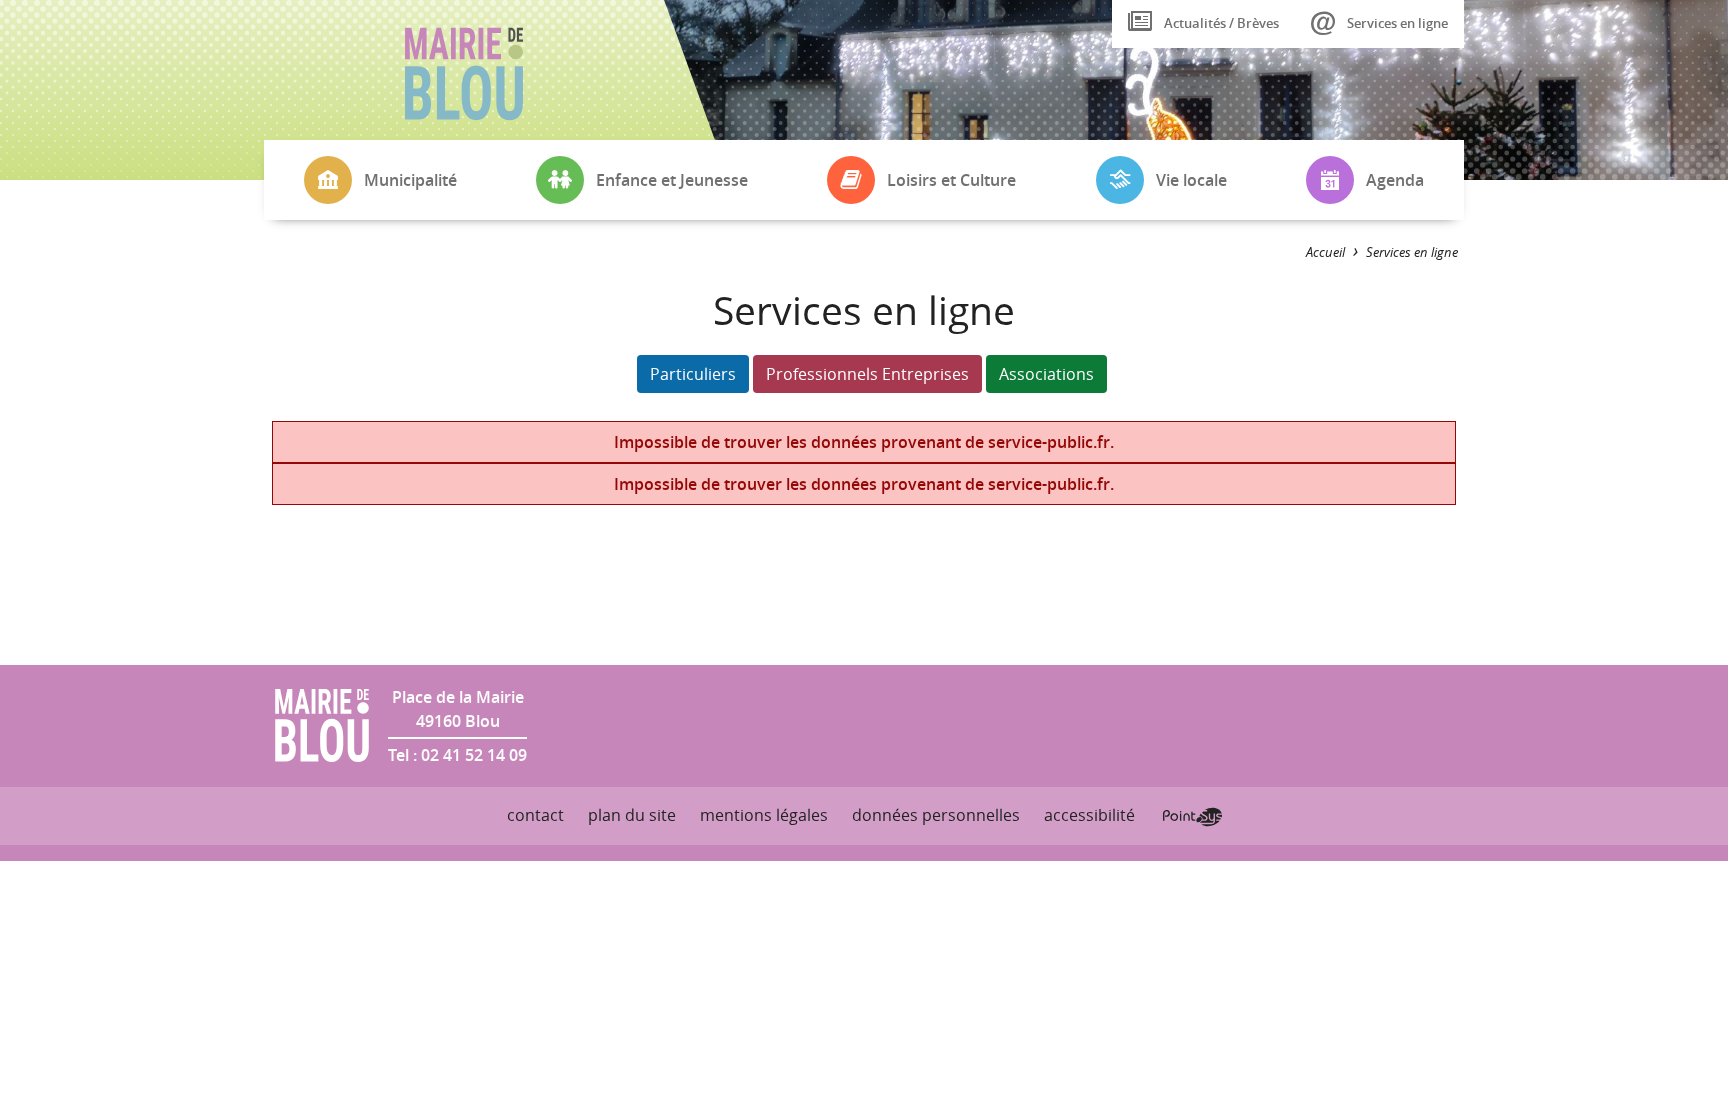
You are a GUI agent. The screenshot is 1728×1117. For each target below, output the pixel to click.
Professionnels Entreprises (867, 374)
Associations (1046, 374)
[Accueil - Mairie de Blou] (464, 74)
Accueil (1325, 252)
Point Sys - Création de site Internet (1192, 817)
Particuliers (693, 374)
